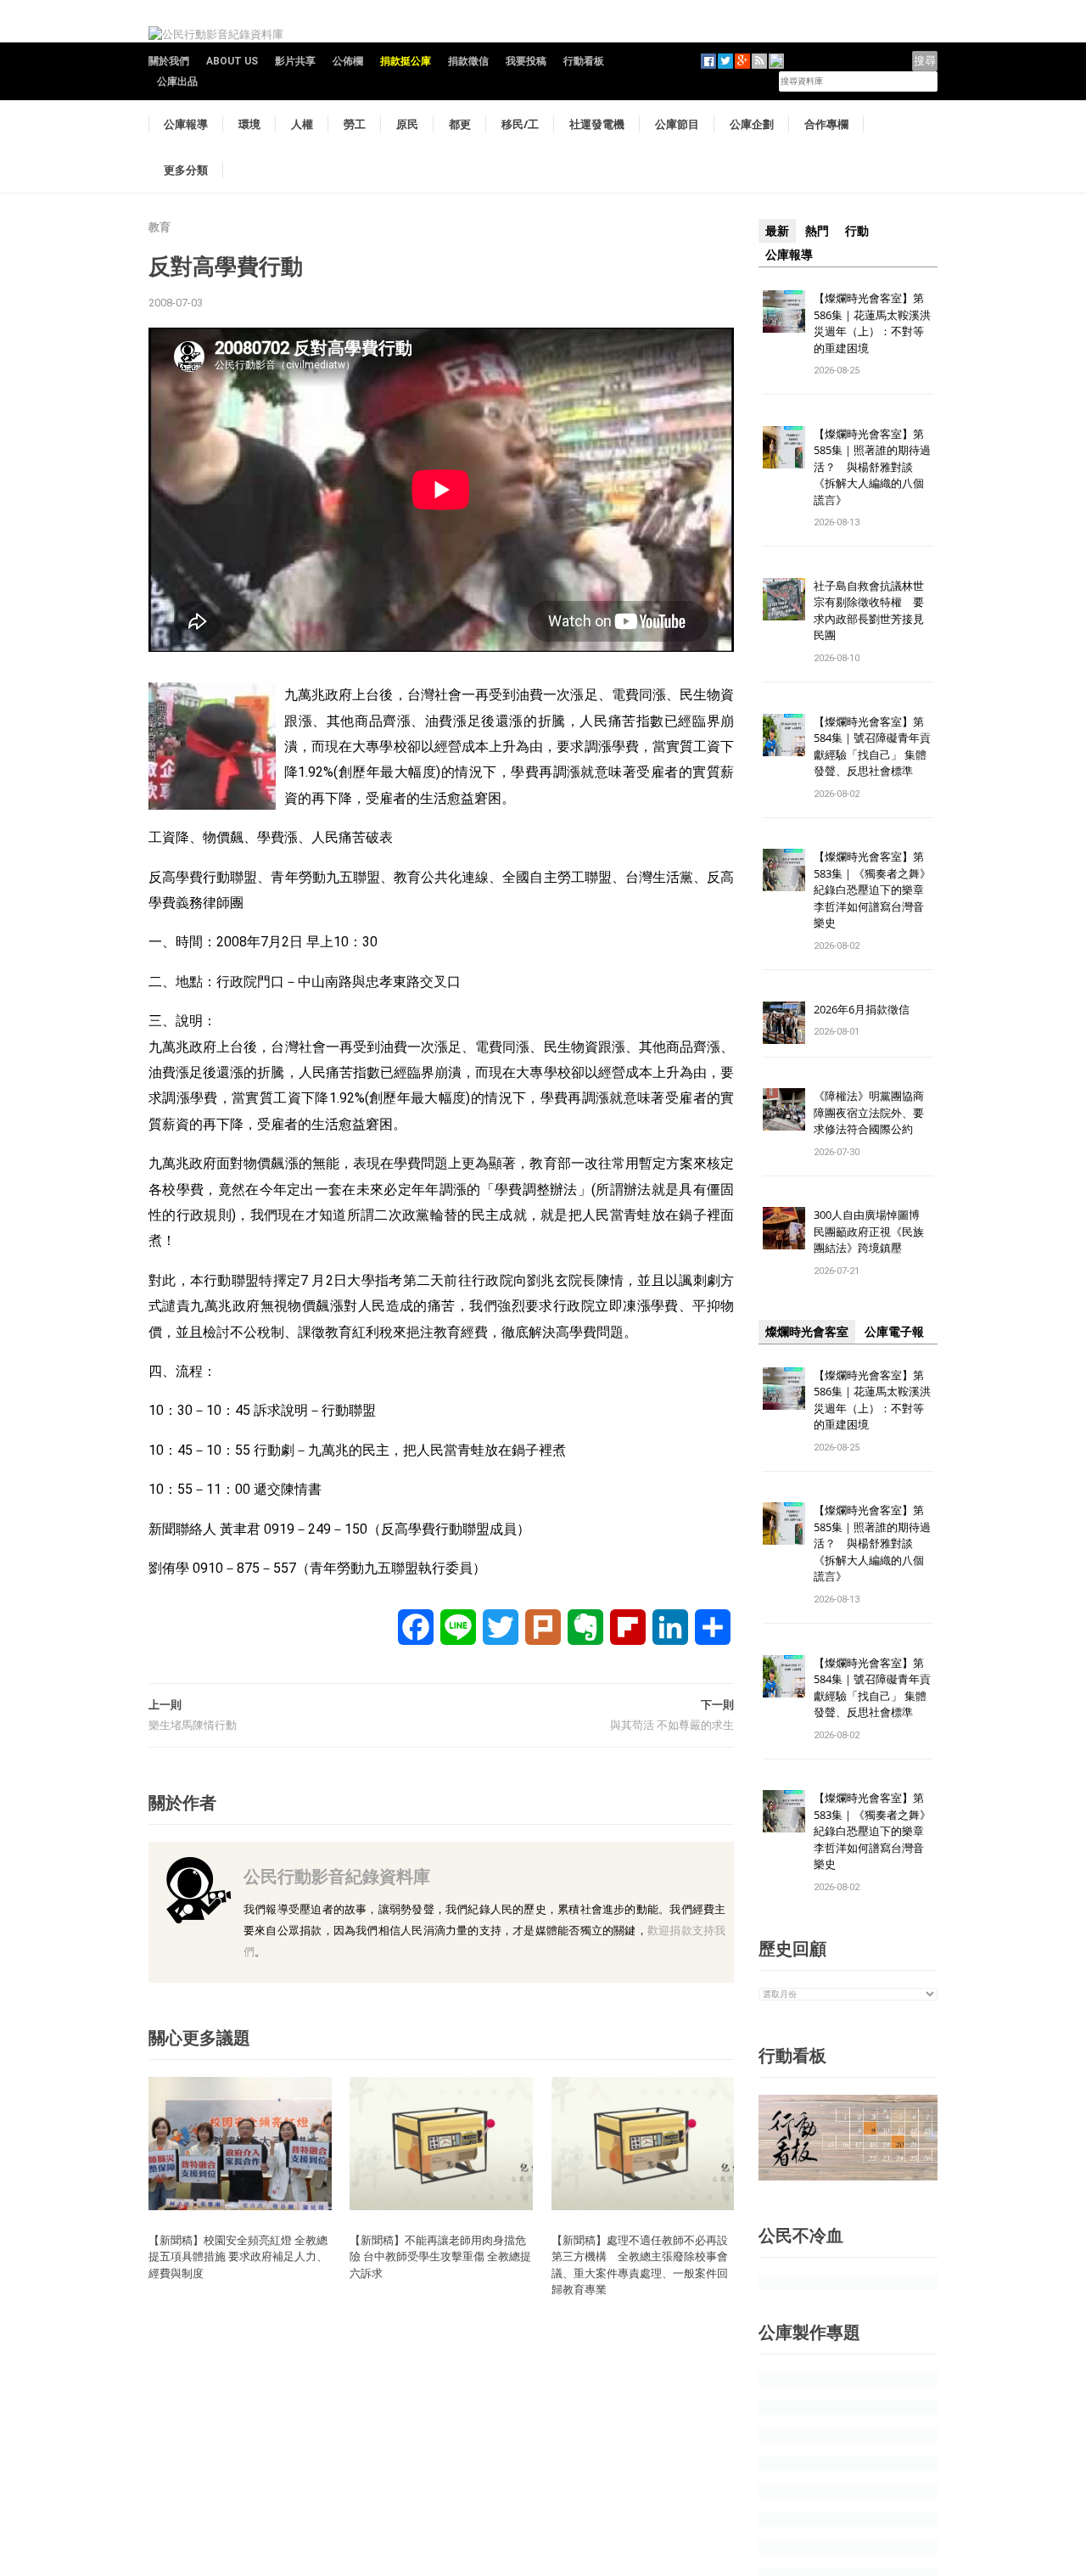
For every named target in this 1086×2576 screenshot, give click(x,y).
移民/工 (520, 124)
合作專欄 (826, 124)
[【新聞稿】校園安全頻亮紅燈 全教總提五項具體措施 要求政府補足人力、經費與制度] (240, 2143)
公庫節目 (677, 124)
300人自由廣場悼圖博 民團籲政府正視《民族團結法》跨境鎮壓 (872, 1231)
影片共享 (295, 61)
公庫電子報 (894, 1332)
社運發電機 (597, 124)
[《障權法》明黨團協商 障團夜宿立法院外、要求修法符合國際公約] (784, 1109)
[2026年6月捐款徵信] (784, 1021)
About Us (232, 61)
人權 (302, 124)
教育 (160, 227)
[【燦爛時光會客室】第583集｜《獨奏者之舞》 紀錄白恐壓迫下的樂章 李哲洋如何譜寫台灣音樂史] (784, 870)
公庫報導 (186, 124)
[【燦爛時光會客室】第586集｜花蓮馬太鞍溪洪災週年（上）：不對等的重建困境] (784, 310)
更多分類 (186, 170)
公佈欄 (348, 61)
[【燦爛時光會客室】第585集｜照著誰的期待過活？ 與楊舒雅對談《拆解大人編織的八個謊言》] (784, 446)
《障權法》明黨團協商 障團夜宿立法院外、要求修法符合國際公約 (874, 1112)
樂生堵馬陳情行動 (193, 1725)
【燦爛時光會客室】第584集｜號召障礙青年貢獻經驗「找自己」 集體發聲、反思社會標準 (872, 746)
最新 (777, 231)
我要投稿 (526, 61)
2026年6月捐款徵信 (862, 1009)
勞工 (355, 124)
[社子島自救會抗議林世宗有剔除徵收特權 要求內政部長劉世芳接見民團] (784, 598)
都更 (460, 124)
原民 (407, 124)
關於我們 (169, 61)
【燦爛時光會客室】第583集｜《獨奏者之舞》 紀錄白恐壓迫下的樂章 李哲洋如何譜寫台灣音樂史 (872, 890)
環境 (249, 124)
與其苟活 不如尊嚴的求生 (672, 1725)
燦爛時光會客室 (807, 1332)
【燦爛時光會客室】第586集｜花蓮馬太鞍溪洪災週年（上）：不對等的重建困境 (872, 323)
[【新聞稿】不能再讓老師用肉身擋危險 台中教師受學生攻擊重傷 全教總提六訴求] (441, 2143)
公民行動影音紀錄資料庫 (337, 1876)
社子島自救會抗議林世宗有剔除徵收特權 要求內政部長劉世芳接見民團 (869, 611)
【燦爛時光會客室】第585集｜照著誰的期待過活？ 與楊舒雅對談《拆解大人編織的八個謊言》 (872, 467)
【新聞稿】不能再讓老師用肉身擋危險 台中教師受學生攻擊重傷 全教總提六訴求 (440, 2256)
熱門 (817, 231)
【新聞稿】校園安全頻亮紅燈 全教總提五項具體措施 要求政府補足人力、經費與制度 (238, 2256)
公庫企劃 (752, 124)
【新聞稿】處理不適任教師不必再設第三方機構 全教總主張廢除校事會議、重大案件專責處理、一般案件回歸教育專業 (640, 2265)
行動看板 (584, 61)
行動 (857, 231)
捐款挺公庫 (406, 61)
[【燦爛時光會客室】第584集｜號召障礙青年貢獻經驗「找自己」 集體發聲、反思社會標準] (784, 734)
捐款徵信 (468, 61)
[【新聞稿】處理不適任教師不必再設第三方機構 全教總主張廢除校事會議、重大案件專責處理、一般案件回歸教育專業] (643, 2143)
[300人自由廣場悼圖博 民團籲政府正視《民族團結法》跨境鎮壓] (784, 1228)
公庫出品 (177, 81)
